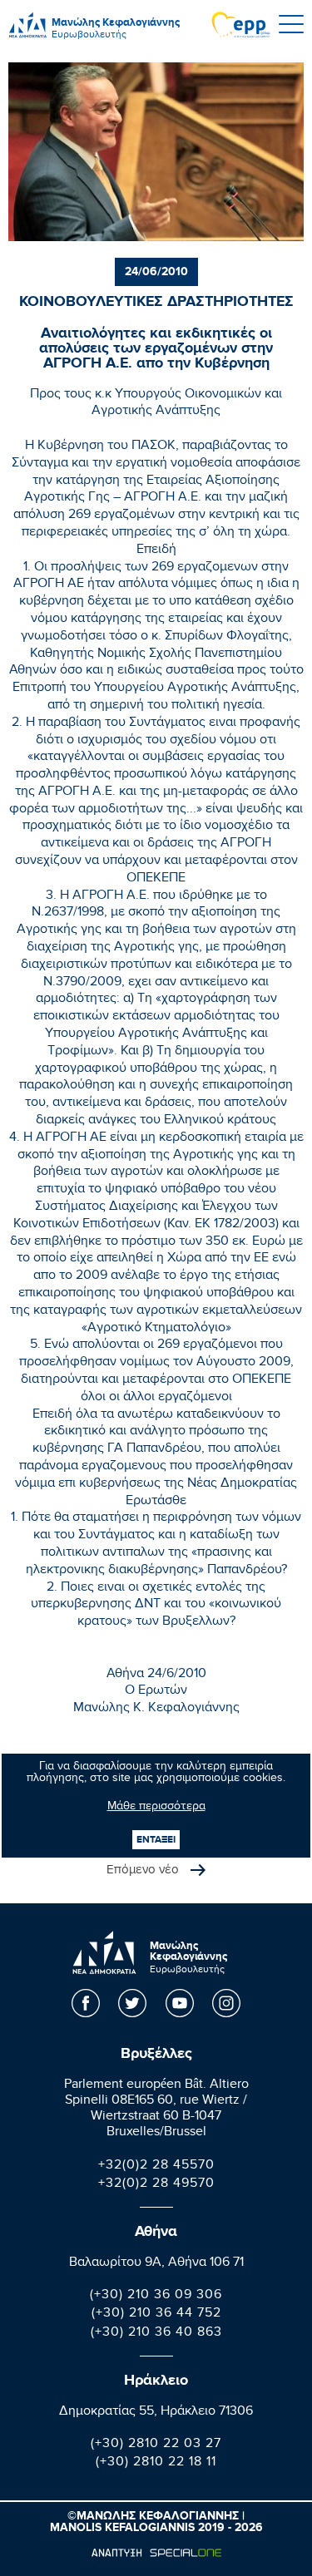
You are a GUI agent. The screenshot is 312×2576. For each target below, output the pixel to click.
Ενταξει (156, 1840)
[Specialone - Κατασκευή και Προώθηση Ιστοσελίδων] (156, 2553)
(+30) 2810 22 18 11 (156, 2463)
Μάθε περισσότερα (156, 1808)
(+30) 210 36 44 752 (156, 2314)
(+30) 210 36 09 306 (156, 2296)
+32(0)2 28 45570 (156, 2166)
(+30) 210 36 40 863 (156, 2334)
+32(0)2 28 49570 (156, 2185)
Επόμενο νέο (144, 1871)
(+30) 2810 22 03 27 (156, 2445)
